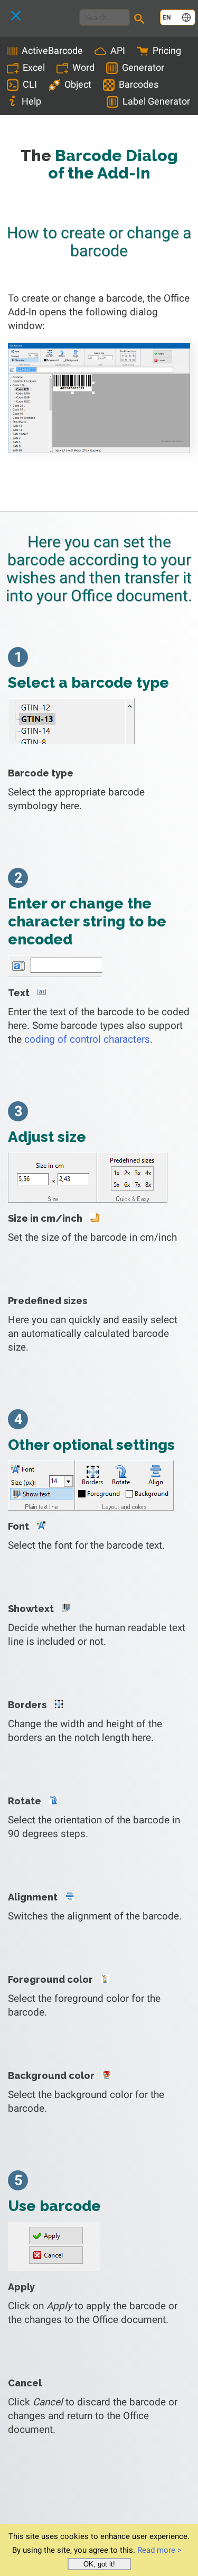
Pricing (167, 50)
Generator (143, 67)
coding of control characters (87, 1039)
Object (78, 84)
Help (31, 101)
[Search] (141, 20)
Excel (34, 67)
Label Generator (156, 101)
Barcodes (139, 84)
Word (83, 67)
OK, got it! (99, 2564)
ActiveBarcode (52, 50)
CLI (30, 84)
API (118, 50)
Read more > (159, 2550)
